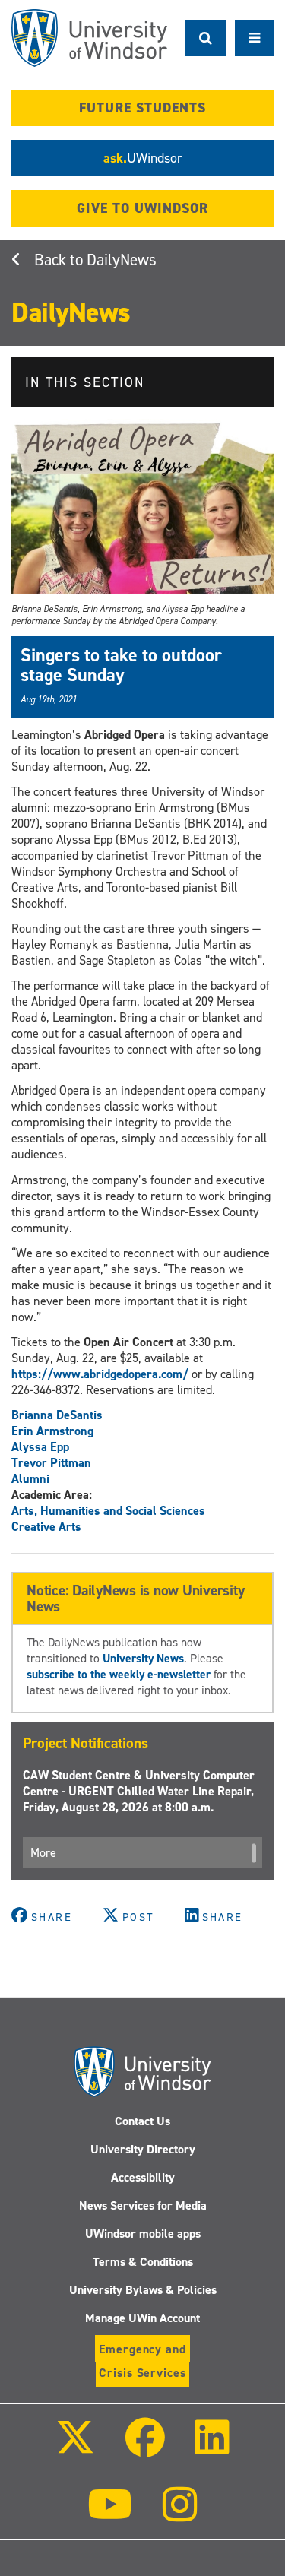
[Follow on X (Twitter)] (75, 2448)
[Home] (89, 38)
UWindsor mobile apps (143, 2234)
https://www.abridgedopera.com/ (100, 1374)
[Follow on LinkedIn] (212, 2448)
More (43, 1853)
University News (143, 1658)
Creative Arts (46, 1527)
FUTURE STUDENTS (142, 108)
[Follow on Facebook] (144, 2448)
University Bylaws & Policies (143, 2290)
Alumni (30, 1479)
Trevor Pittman (51, 1463)
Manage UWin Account (142, 2318)
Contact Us (142, 2121)
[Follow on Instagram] (180, 2515)
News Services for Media (143, 2205)
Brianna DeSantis (57, 1415)
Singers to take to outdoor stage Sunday (121, 665)
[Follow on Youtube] (110, 2515)
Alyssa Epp (40, 1447)
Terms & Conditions (143, 2262)
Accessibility (143, 2177)
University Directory (143, 2149)
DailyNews (122, 260)
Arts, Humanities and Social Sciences (108, 1511)
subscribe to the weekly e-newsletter (119, 1674)
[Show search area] (206, 38)
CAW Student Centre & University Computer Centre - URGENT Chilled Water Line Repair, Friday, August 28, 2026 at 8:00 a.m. (139, 1791)
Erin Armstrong (52, 1431)
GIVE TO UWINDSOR (142, 208)
